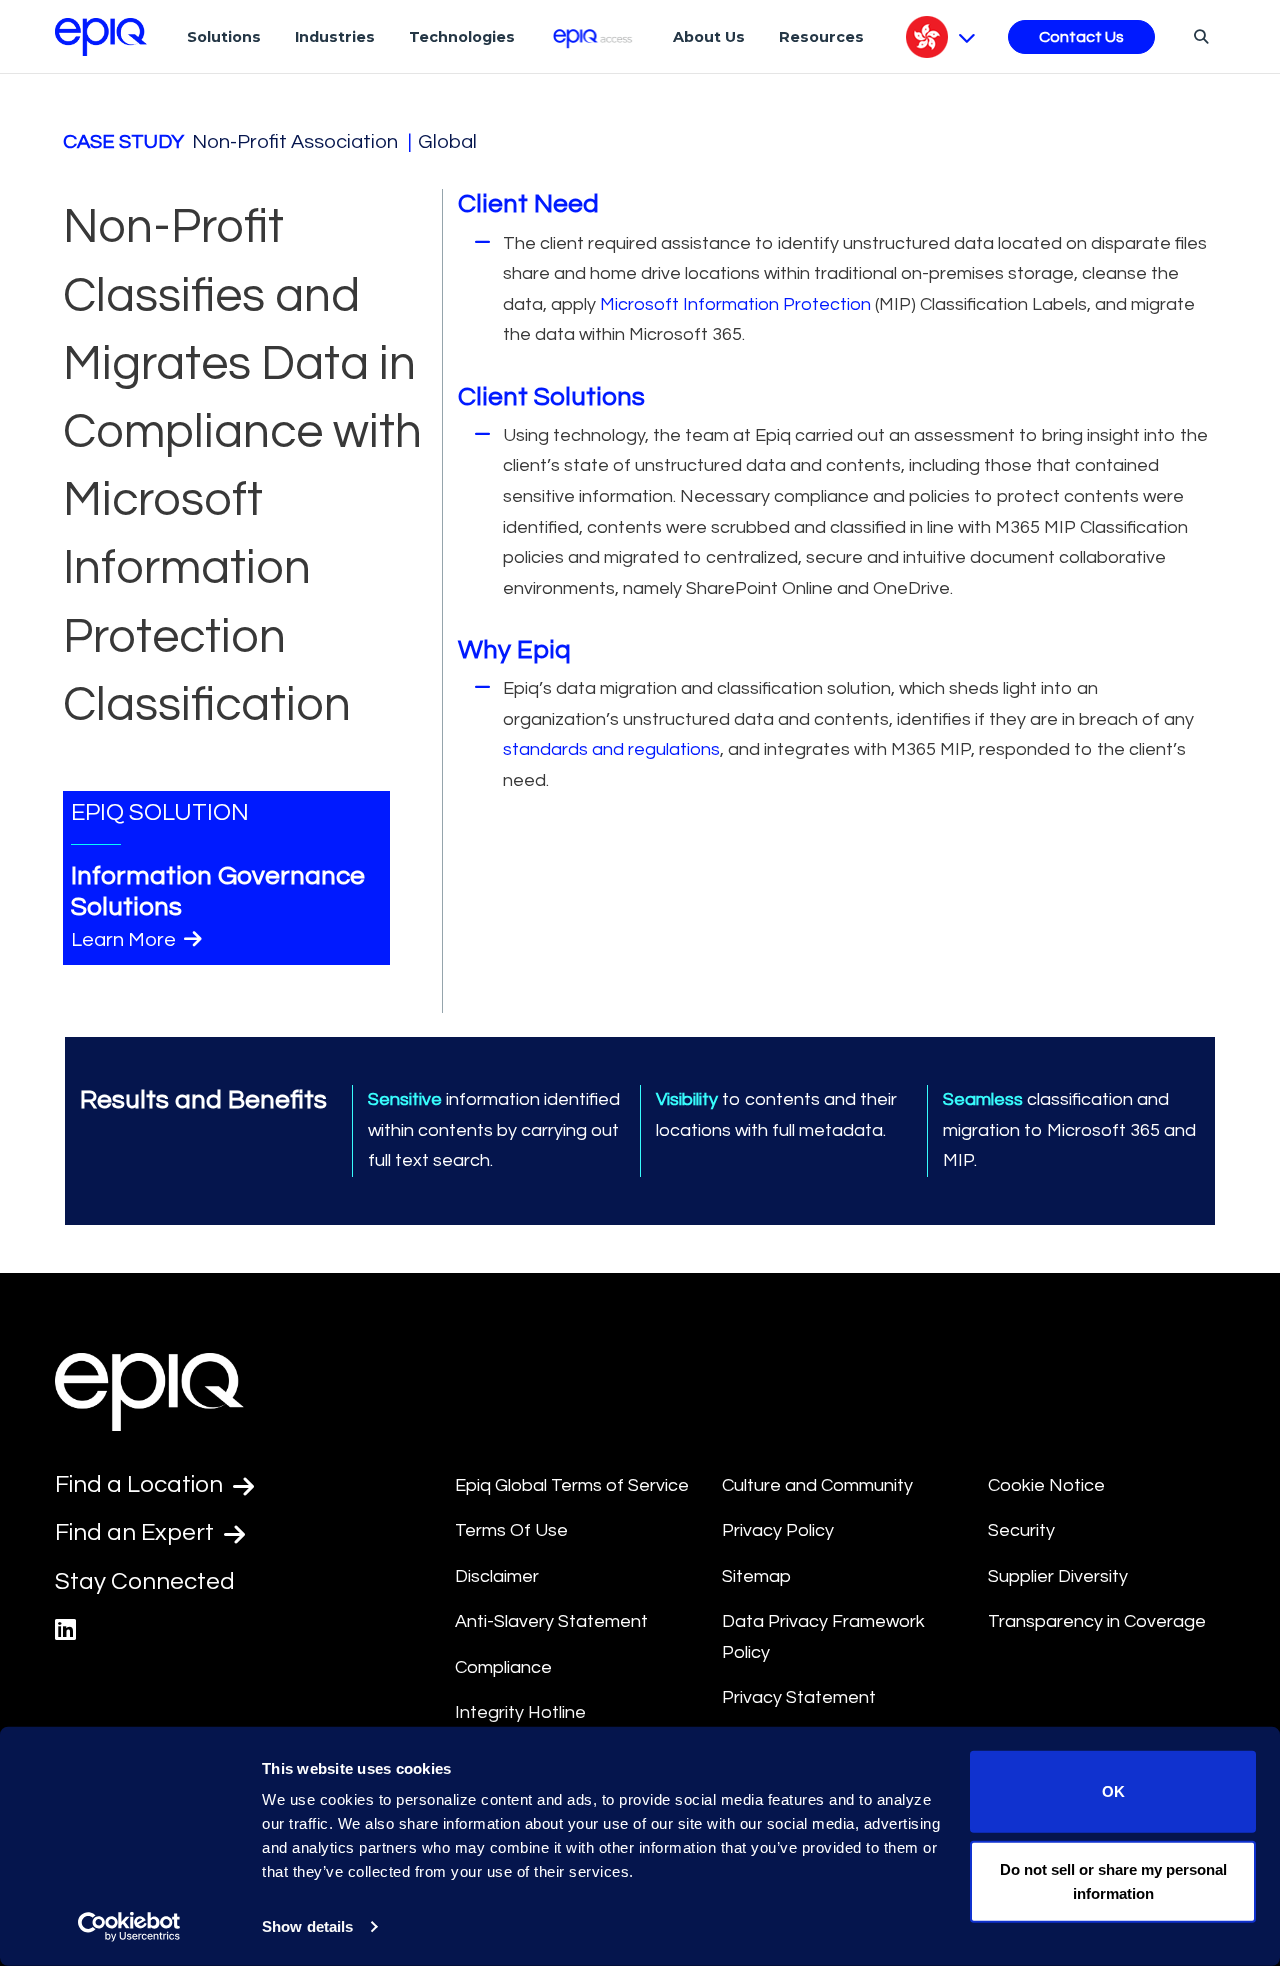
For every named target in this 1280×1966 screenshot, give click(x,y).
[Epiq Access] (594, 36)
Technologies (462, 37)
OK (1113, 1791)
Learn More (125, 940)
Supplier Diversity (1058, 1576)
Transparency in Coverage (1097, 1621)
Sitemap (756, 1576)
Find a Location (141, 1484)
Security (1021, 1530)
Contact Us (1081, 37)
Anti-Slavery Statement (551, 1621)
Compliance (503, 1667)
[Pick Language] (940, 37)
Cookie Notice (1046, 1485)
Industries (335, 37)
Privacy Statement (799, 1697)
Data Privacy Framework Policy (823, 1637)
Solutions (224, 37)
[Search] (1198, 36)
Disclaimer (497, 1576)
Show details (307, 1926)
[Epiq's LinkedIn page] (65, 1630)
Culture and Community (817, 1485)
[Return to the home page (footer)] (101, 37)
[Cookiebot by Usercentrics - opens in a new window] (129, 1927)
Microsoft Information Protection (735, 304)
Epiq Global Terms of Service (572, 1485)
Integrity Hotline (520, 1712)
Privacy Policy (778, 1530)
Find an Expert (137, 1532)
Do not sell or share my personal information (1113, 1880)
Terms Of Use (511, 1530)
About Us (709, 37)
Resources (821, 37)
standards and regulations (611, 749)
